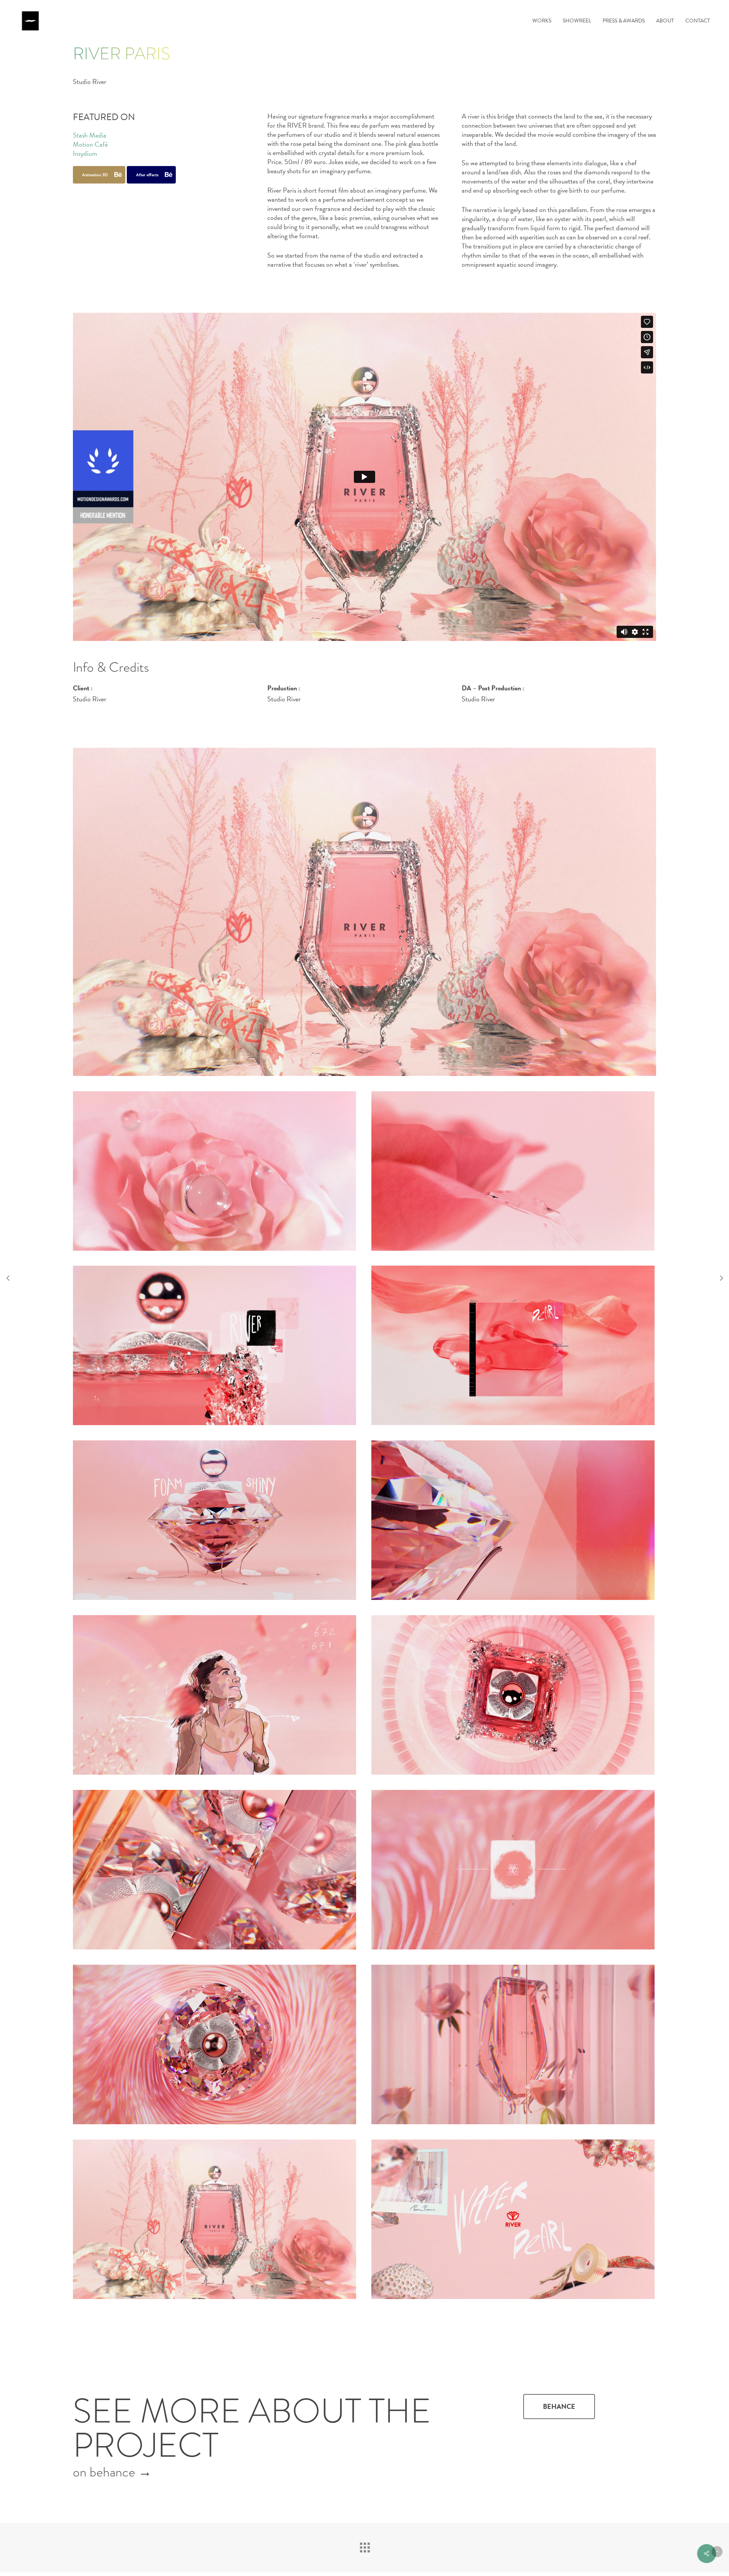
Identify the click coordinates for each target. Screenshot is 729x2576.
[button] (559, 2407)
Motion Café (90, 144)
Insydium (85, 153)
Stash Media (90, 135)
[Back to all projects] (364, 2546)
